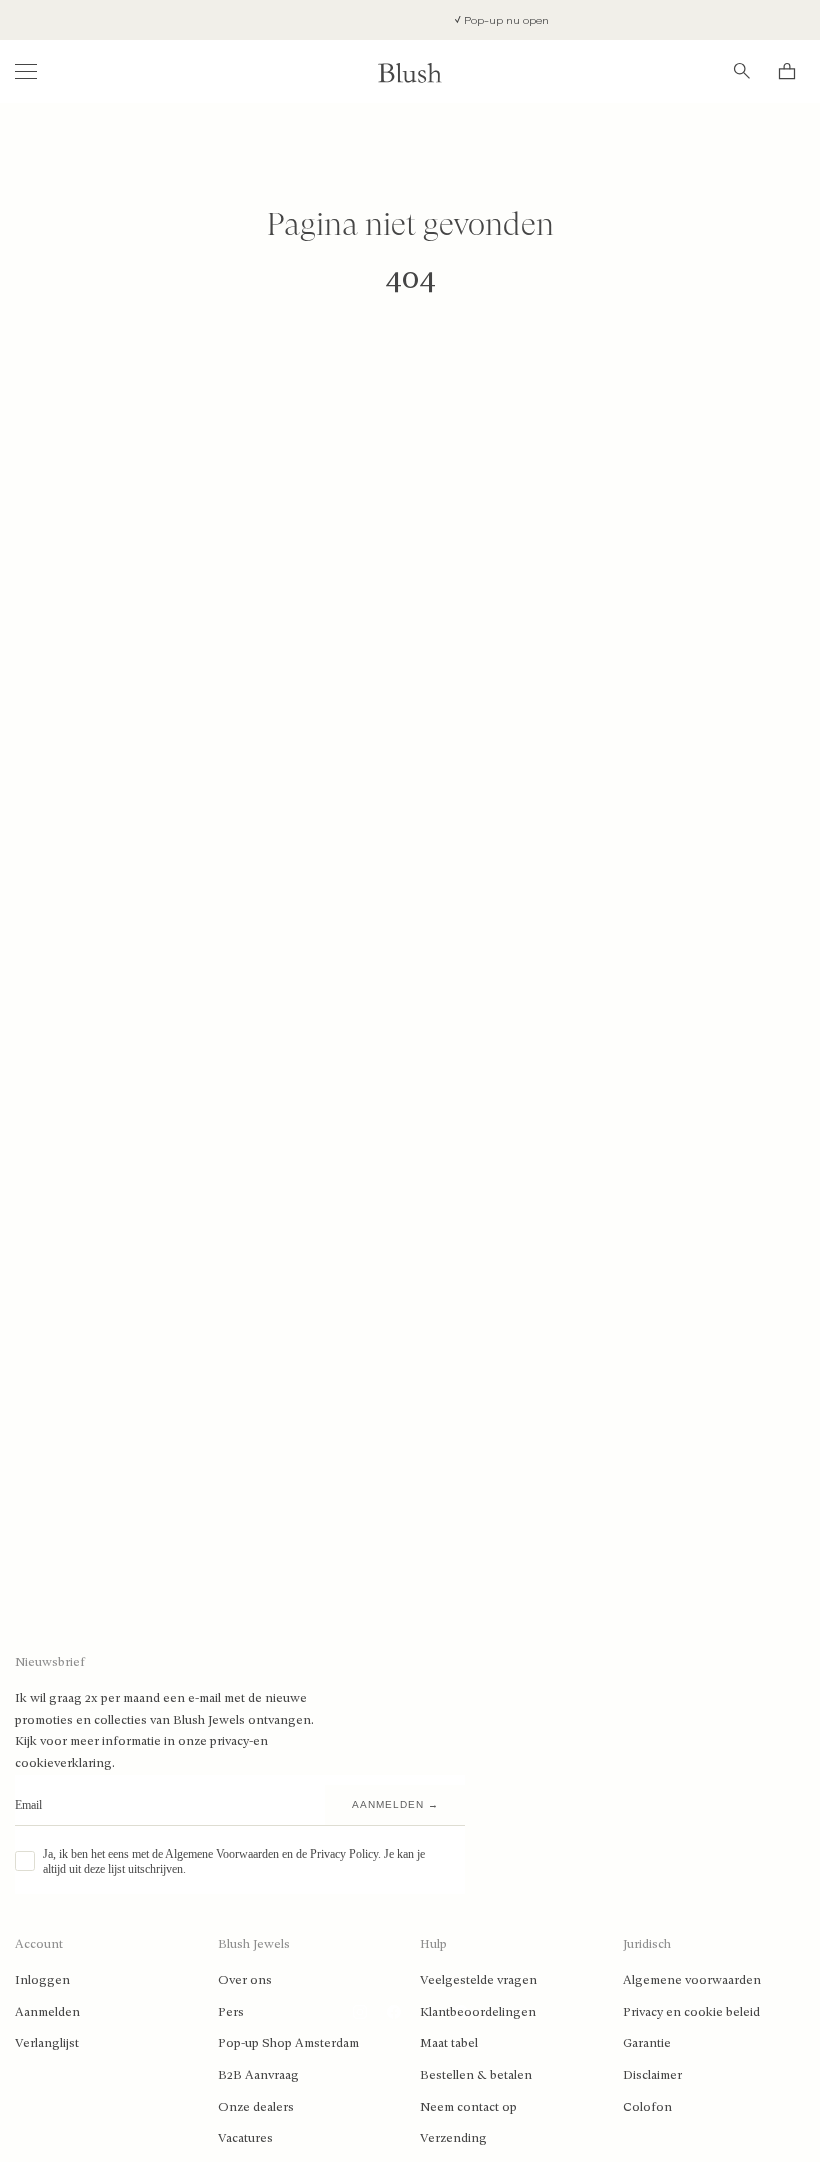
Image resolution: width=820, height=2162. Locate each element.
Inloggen (42, 1980)
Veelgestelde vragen (478, 1980)
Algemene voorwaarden (692, 1980)
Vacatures (245, 2138)
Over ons (245, 1980)
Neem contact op (468, 2107)
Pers (231, 2012)
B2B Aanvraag (258, 2075)
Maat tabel (449, 2043)
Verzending (453, 2138)
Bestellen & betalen (476, 2075)
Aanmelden (47, 2012)
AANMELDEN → (395, 1804)
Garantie (647, 2043)
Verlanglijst (47, 2043)
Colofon (647, 2107)
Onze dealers (256, 2107)
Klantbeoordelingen (478, 2012)
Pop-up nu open (485, 20)
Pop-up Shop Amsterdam (288, 2043)
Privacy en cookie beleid (691, 2012)
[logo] (410, 71)
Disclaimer (652, 2075)
